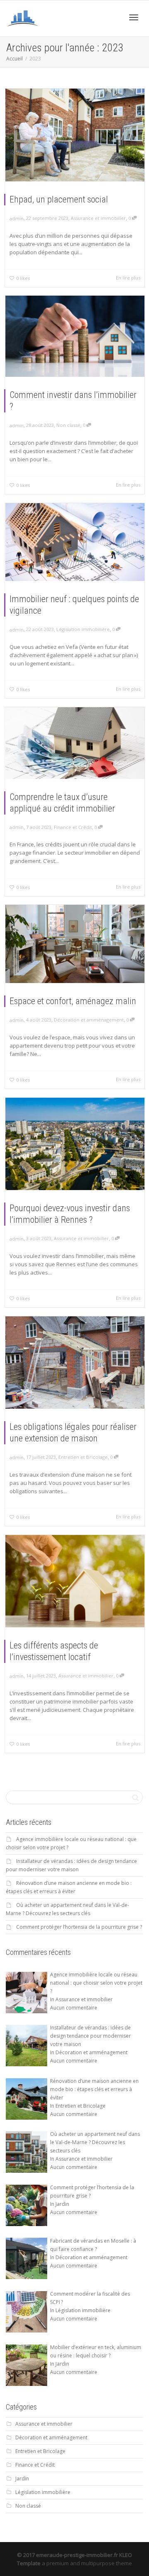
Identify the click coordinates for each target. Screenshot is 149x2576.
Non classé (68, 425)
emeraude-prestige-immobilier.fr (77, 2555)
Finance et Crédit (73, 827)
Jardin (22, 2478)
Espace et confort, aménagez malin (73, 1001)
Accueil (14, 59)
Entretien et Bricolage (83, 1457)
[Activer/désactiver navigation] (134, 17)
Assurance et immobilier (98, 218)
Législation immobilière (83, 629)
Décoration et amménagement (89, 1020)
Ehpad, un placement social (59, 199)
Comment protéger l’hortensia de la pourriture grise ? (79, 1927)
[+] (75, 135)
